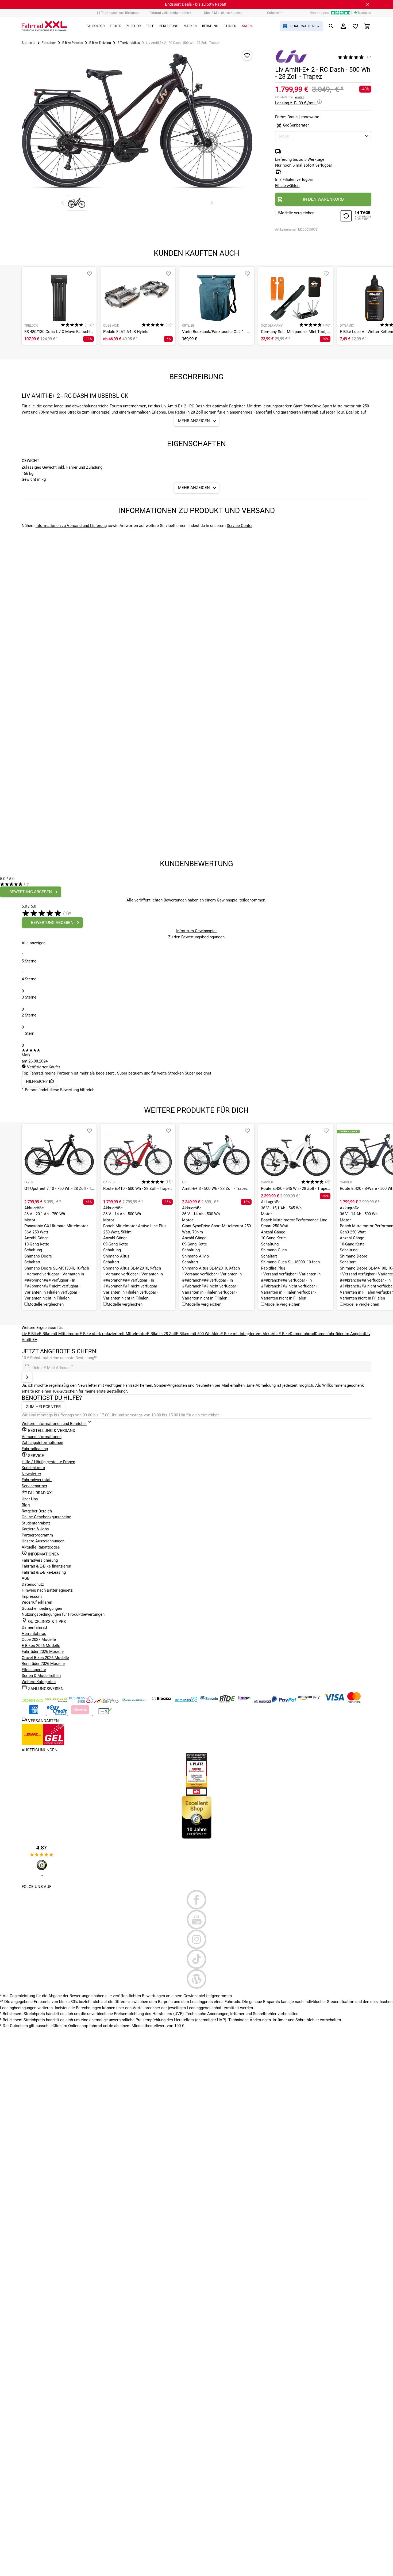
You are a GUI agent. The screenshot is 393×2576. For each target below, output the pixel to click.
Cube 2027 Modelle (39, 1639)
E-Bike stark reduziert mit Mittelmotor (113, 1334)
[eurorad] (263, 1701)
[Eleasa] (162, 1701)
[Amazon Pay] (310, 1701)
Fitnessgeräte (34, 1670)
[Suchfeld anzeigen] (331, 26)
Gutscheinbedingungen (42, 1608)
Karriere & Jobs (35, 1529)
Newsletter (31, 1474)
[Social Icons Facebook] (196, 1900)
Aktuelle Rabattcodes (41, 1547)
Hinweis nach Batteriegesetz (47, 1590)
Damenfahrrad (302, 1334)
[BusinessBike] (82, 1701)
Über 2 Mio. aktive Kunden (223, 13)
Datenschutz (33, 1584)
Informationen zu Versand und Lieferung (71, 526)
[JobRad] (33, 1701)
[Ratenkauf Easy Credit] (80, 1714)
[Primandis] (187, 1701)
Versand (299, 97)
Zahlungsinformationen (42, 1443)
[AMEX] (34, 1714)
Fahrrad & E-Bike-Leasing (44, 1572)
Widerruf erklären (37, 1602)
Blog (26, 1505)
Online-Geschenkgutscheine (46, 1517)
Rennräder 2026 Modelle (43, 1664)
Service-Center (240, 526)
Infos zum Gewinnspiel (196, 931)
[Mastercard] (354, 1701)
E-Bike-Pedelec (73, 43)
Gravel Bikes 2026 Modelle (45, 1658)
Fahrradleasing (35, 1449)
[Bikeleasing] (57, 1701)
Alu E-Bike (281, 1334)
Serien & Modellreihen (41, 1676)
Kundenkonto (33, 1468)
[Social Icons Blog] (196, 1979)
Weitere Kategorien (39, 1682)
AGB (26, 1578)
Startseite (28, 43)
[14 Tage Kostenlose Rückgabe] (356, 217)
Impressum (32, 1596)
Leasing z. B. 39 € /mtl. (296, 103)
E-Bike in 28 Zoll (161, 1334)
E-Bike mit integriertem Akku (246, 1334)
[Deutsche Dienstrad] (107, 1701)
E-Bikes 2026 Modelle (41, 1646)
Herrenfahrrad (34, 1634)
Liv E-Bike (30, 1334)
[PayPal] (284, 1701)
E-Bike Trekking (100, 43)
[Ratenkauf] (57, 1714)
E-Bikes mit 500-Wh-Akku (198, 1334)
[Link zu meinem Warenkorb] (367, 26)
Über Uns (30, 1499)
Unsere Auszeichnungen (43, 1541)
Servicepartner (34, 1486)
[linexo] (245, 1701)
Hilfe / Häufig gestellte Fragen (48, 1462)
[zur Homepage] (44, 26)
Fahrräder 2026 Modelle (43, 1652)
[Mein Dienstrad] (134, 1701)
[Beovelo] (228, 1701)
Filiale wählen (287, 186)
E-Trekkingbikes (129, 43)
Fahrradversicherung (40, 1560)
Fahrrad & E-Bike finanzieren (46, 1566)
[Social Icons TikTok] (196, 1959)
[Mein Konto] (343, 26)
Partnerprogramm (37, 1535)
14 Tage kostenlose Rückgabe (118, 13)
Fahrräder (49, 43)
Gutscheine (275, 13)
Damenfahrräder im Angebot (340, 1334)
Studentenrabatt (36, 1523)
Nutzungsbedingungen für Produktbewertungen (63, 1614)
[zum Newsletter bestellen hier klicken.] (27, 1377)
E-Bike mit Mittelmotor (59, 1334)
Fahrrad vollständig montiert (170, 13)
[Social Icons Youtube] (196, 1920)
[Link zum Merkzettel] (355, 26)
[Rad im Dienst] (209, 1701)
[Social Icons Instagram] (196, 1939)
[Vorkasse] (105, 1714)
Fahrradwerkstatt (37, 1480)
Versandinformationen (42, 1437)
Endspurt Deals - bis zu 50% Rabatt (196, 4)
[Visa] (335, 1701)
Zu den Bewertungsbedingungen (196, 937)
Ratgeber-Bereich (37, 1511)
